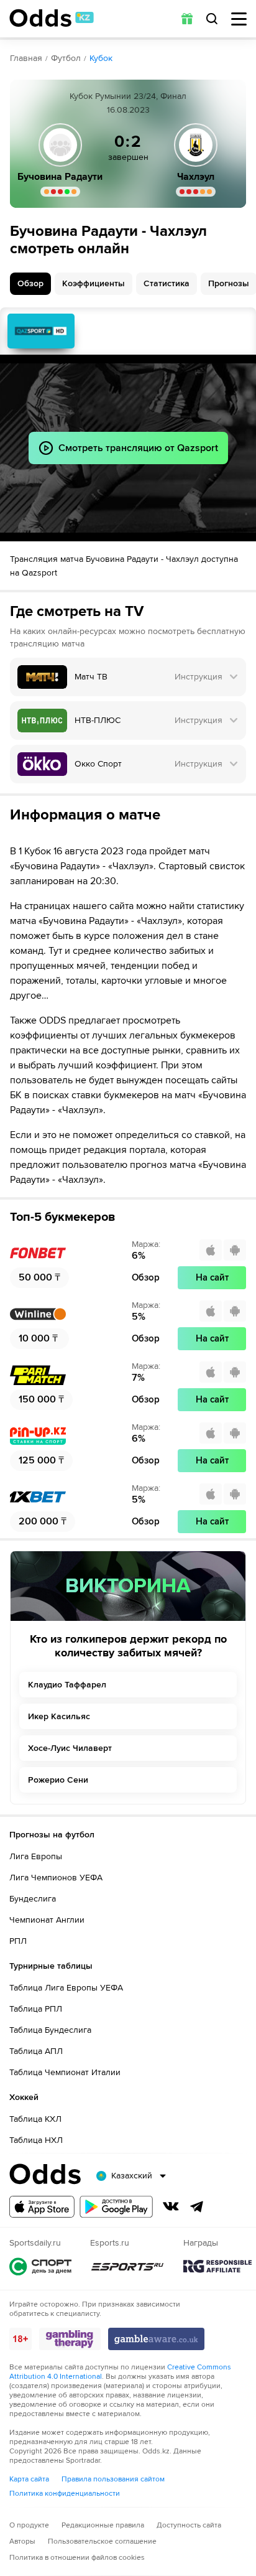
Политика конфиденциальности (65, 2494)
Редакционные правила (103, 2525)
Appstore (42, 2207)
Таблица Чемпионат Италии (65, 2072)
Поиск (212, 19)
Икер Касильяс (59, 1716)
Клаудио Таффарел (67, 1685)
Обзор (30, 283)
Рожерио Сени (58, 1780)
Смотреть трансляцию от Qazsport (41, 331)
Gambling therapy (70, 2339)
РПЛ (18, 1941)
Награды (217, 2266)
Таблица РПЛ (36, 2009)
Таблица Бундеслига (50, 2030)
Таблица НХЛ (36, 2140)
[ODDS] (52, 18)
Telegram (197, 2206)
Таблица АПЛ (36, 2051)
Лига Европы (36, 1856)
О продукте (29, 2525)
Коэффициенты (94, 283)
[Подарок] (187, 19)
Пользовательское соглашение (102, 2541)
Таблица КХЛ (35, 2119)
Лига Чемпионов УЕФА (56, 1878)
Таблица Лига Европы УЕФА (66, 1988)
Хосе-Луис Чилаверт (70, 1748)
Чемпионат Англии (47, 1920)
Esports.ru (127, 2266)
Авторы (22, 2541)
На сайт (212, 1277)
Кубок (101, 58)
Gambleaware (156, 2339)
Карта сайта (29, 2479)
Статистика (167, 283)
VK (171, 2206)
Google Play (116, 2207)
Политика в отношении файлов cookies (77, 2558)
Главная (26, 58)
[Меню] (239, 19)
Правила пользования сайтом (113, 2479)
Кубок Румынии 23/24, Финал (128, 96)
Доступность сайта (189, 2525)
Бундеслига (33, 1899)
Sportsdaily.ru (40, 2266)
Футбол (66, 58)
